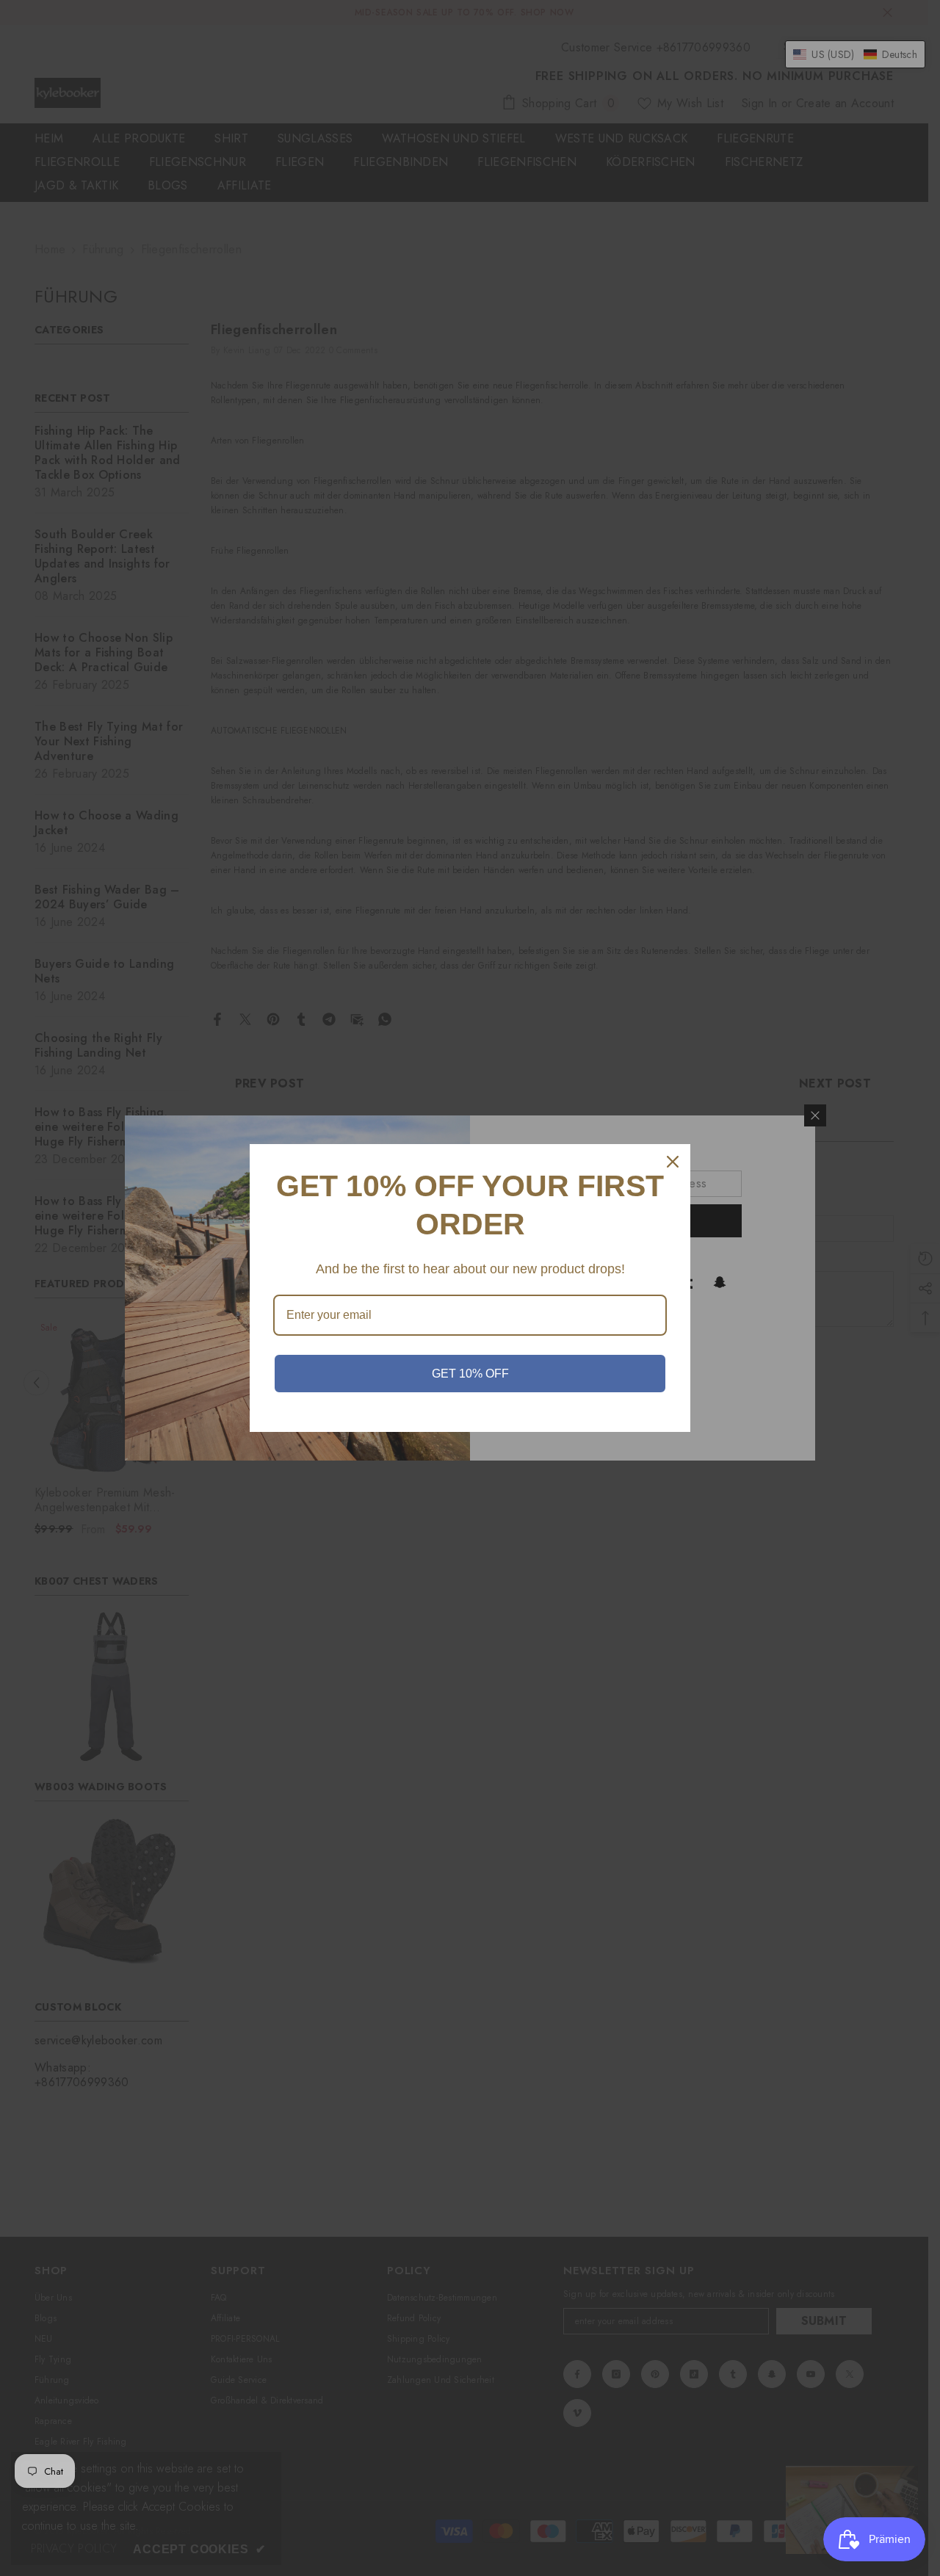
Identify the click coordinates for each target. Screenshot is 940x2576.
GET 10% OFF (470, 1374)
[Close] (673, 1162)
